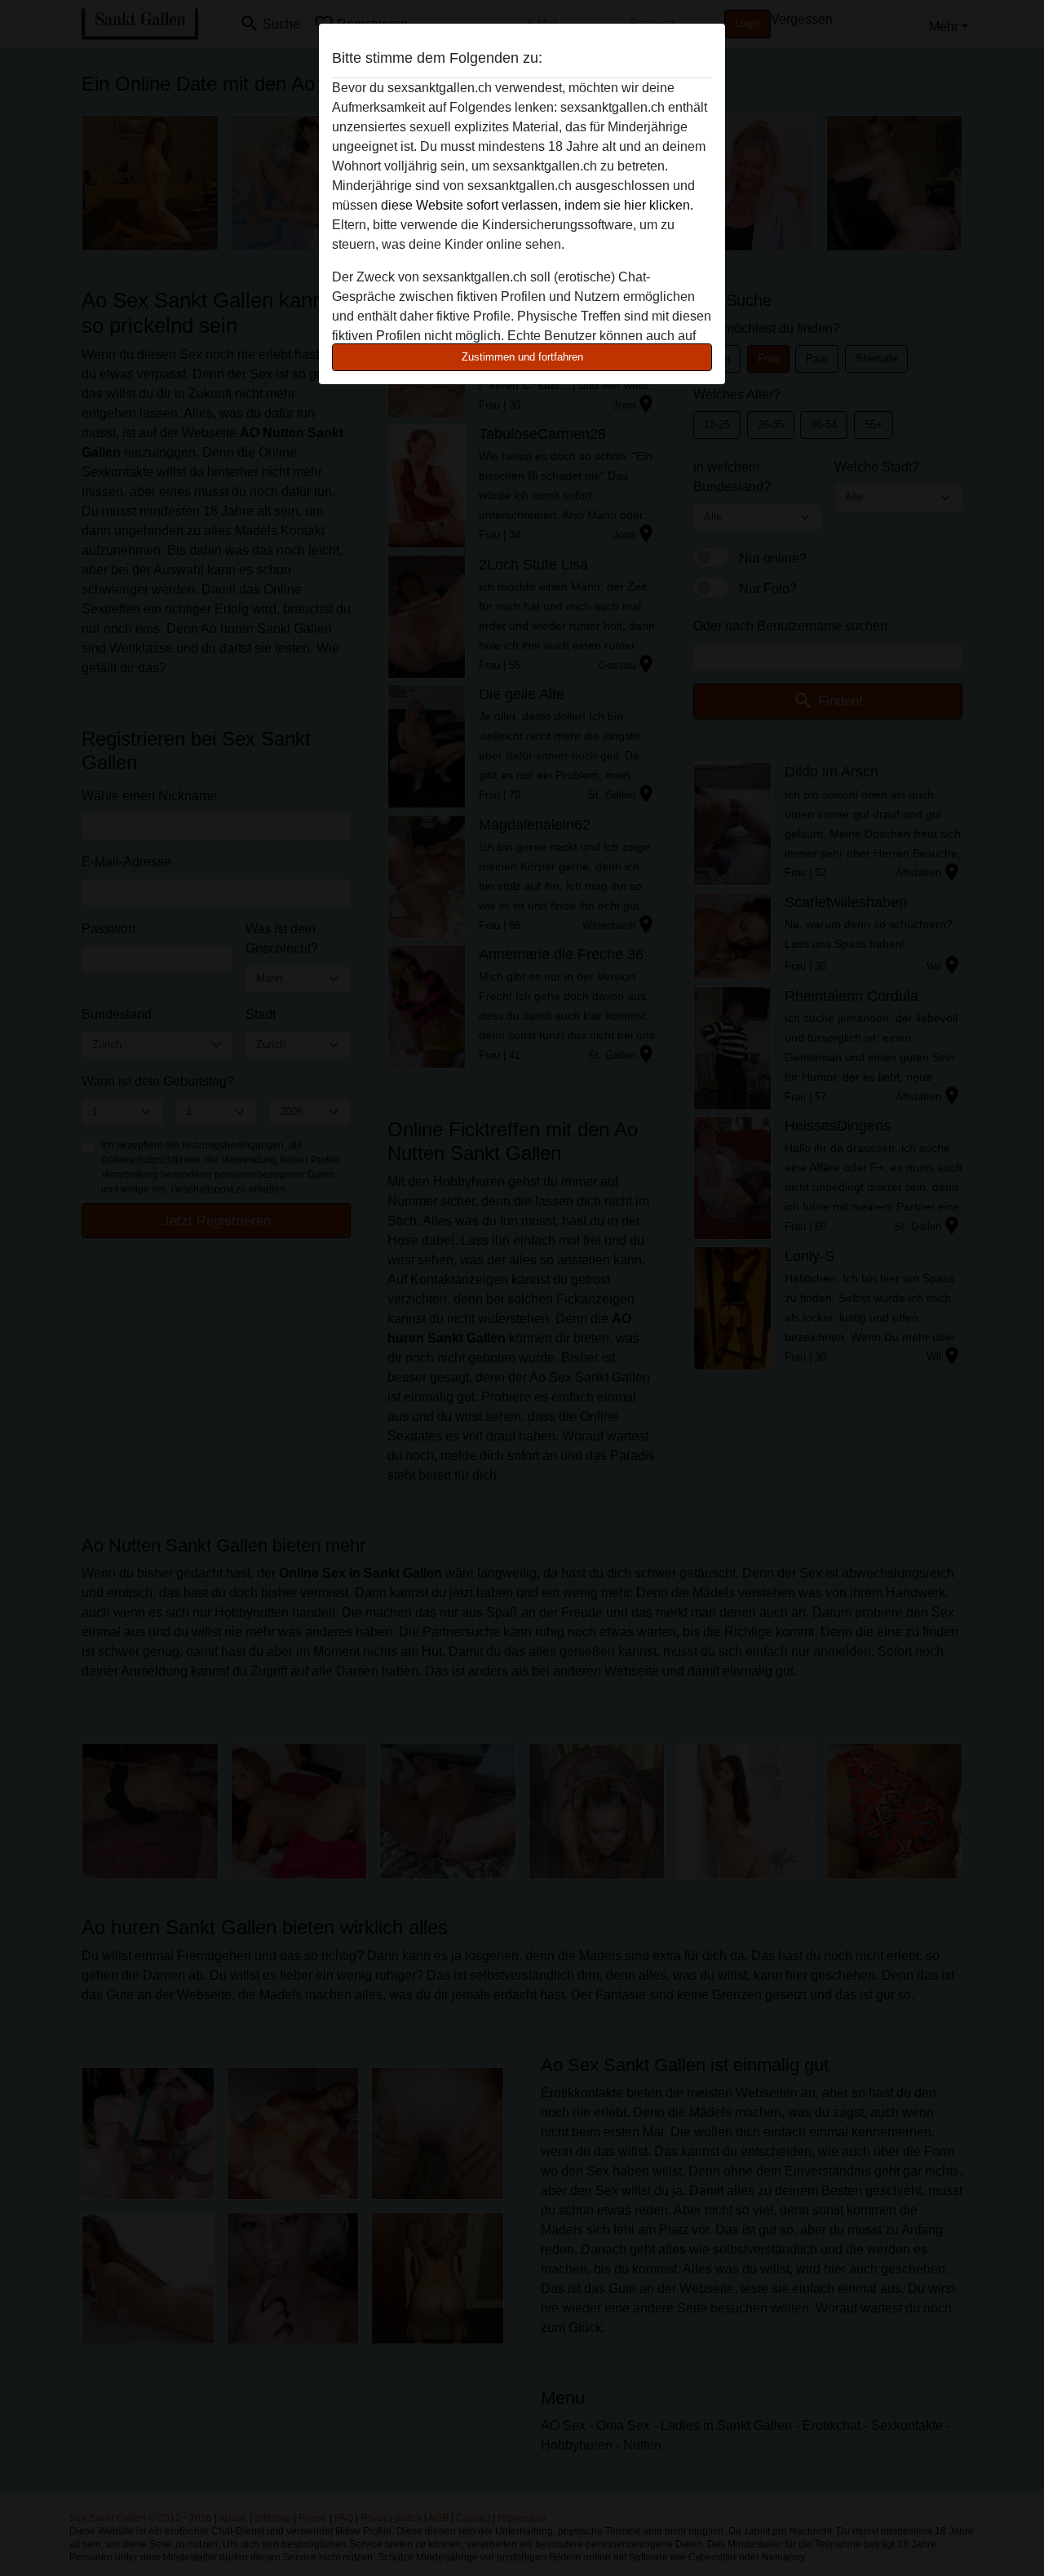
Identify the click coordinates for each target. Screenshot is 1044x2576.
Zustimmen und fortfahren (522, 357)
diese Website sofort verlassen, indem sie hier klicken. (537, 205)
